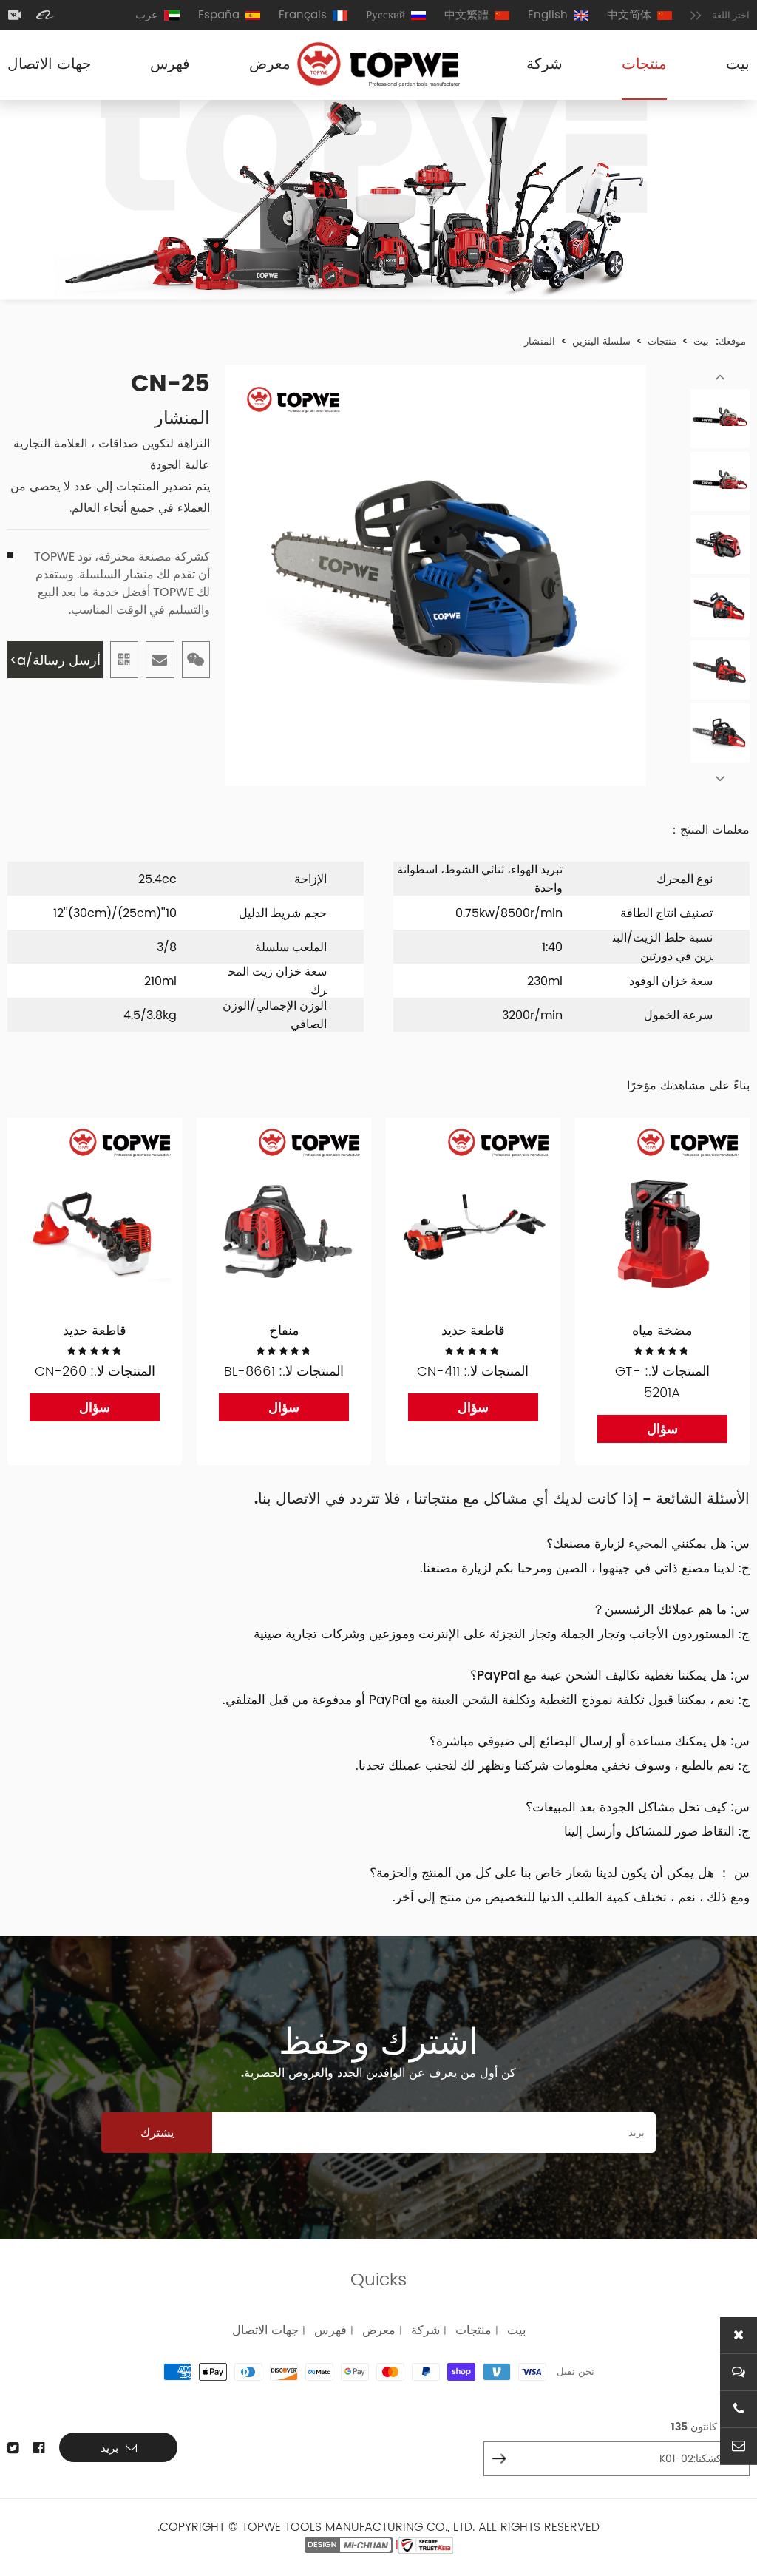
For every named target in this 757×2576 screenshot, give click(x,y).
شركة (544, 65)
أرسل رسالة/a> (55, 660)
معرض (270, 65)
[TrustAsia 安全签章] (426, 2545)
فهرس (170, 65)
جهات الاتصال (49, 65)
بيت (738, 65)
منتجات (644, 65)
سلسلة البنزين (601, 342)
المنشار (540, 342)
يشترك (157, 2133)
